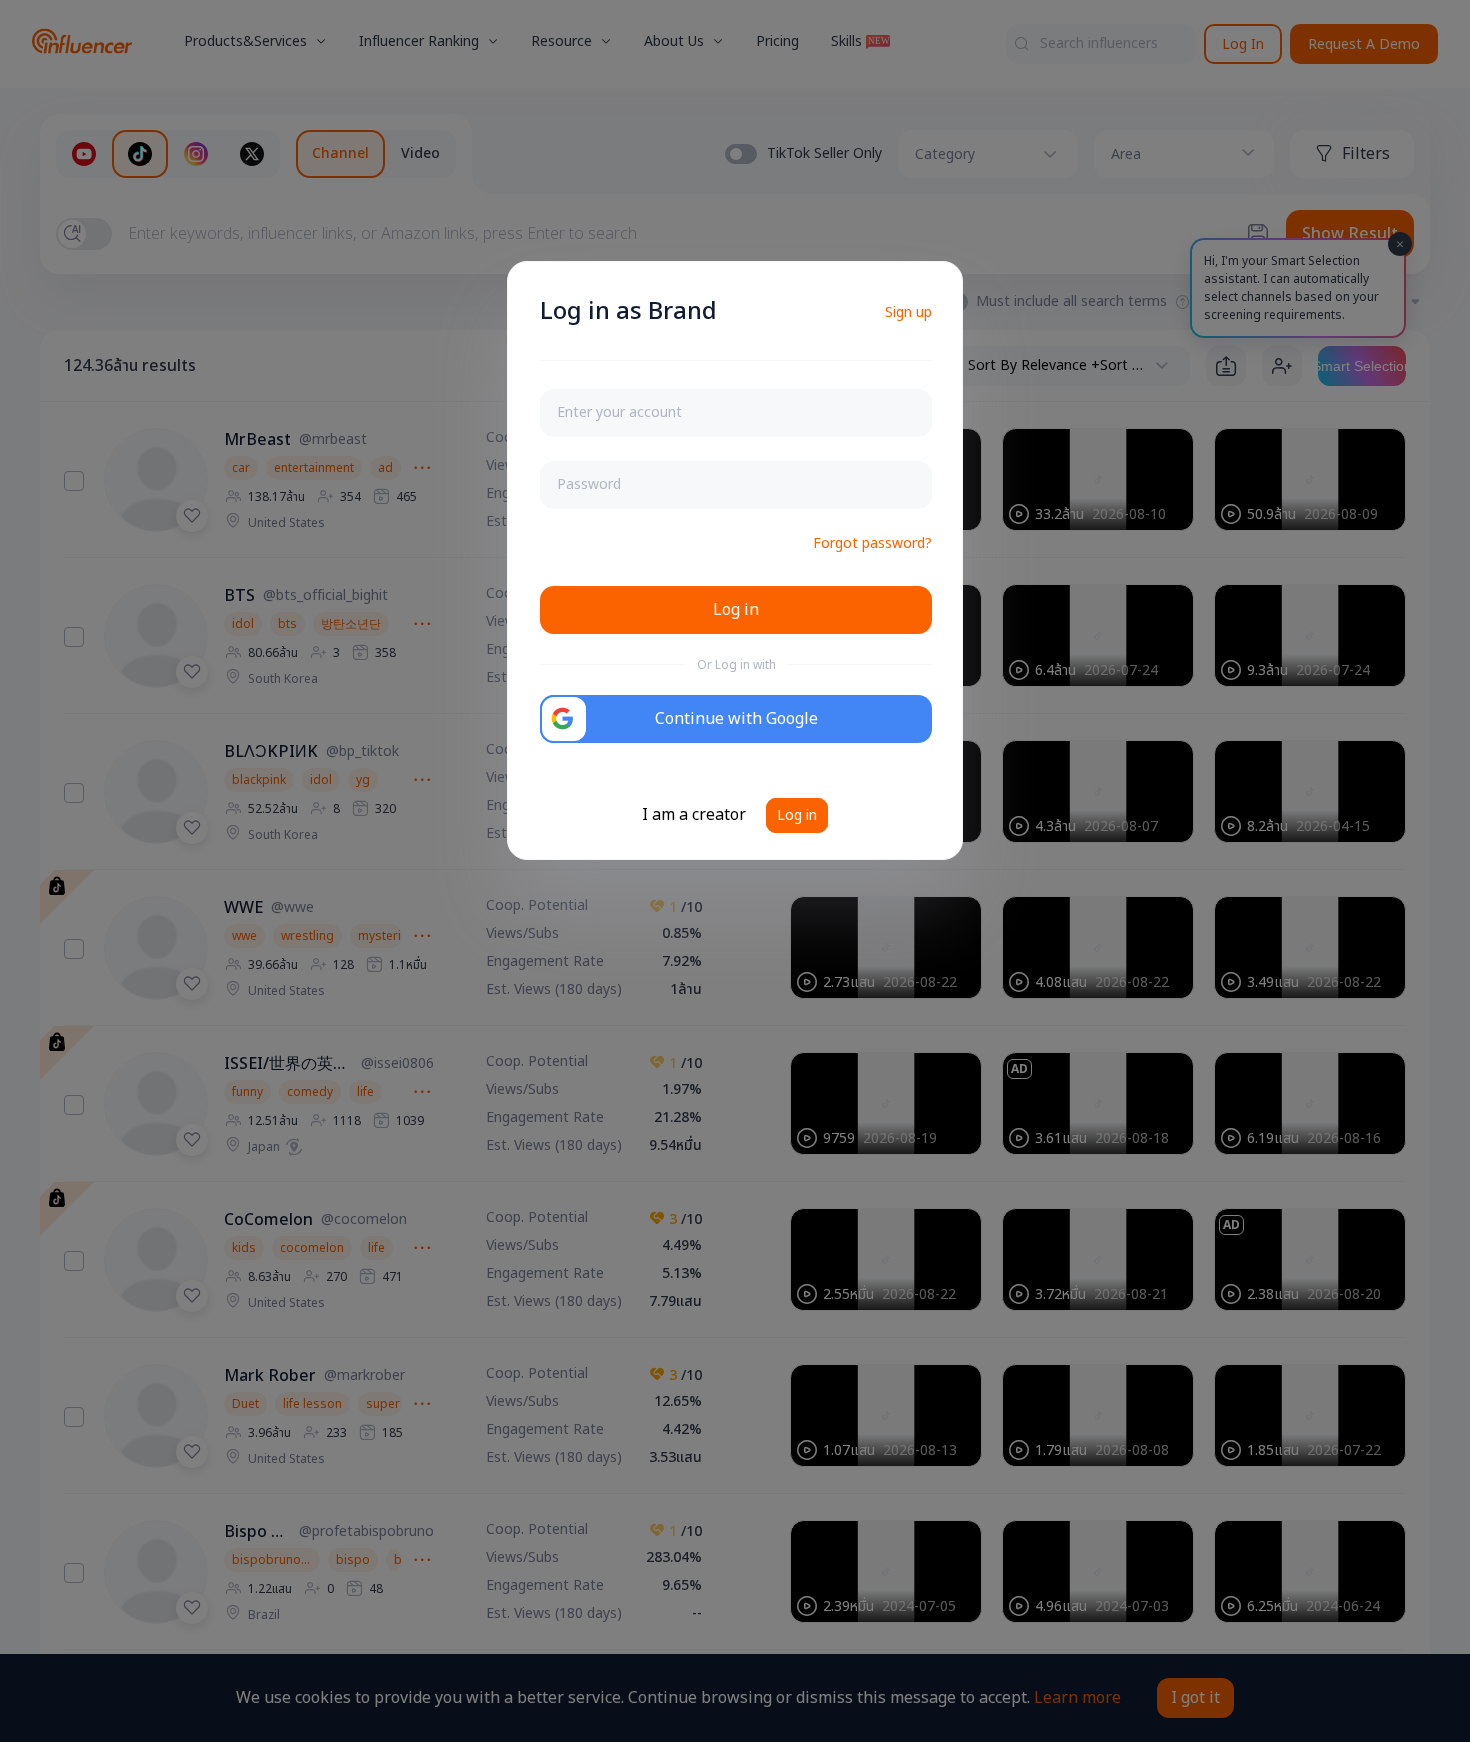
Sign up (908, 312)
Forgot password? (872, 543)
